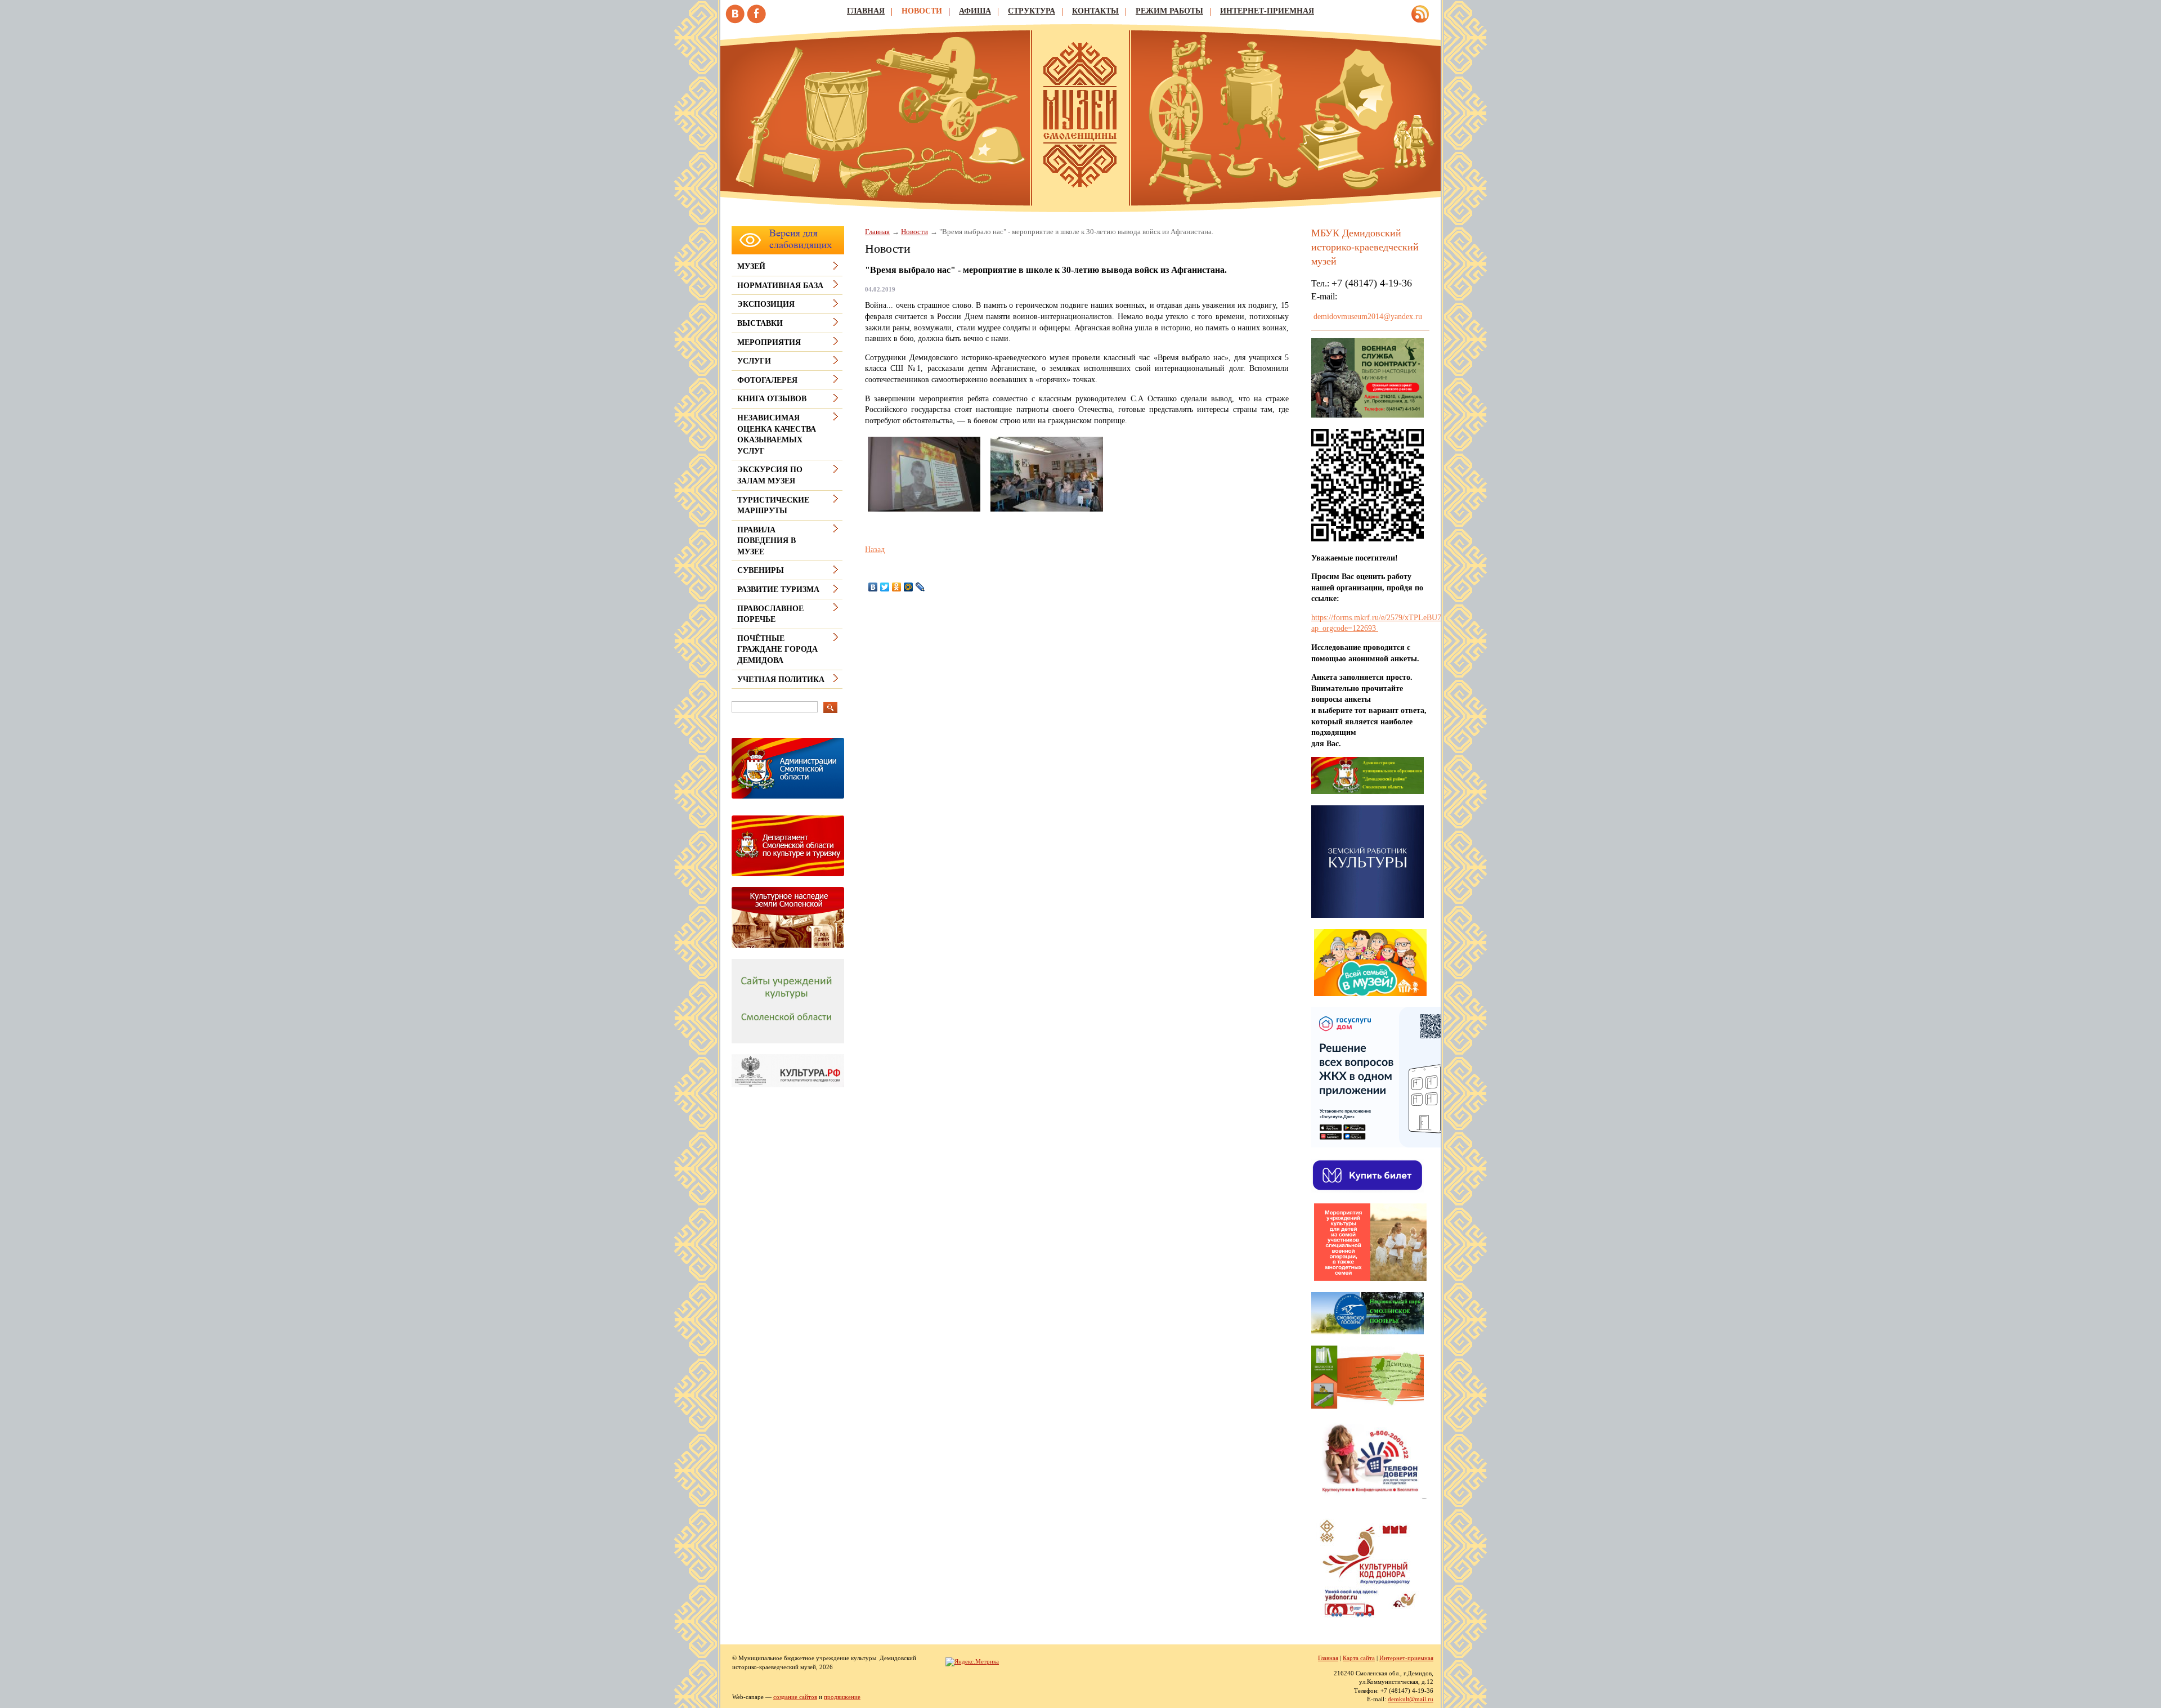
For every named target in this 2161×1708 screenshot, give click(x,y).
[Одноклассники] (897, 587)
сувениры (761, 570)
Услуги (754, 361)
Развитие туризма (778, 589)
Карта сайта (1359, 1658)
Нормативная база (780, 286)
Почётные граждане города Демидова (777, 649)
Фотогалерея (767, 380)
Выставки (760, 323)
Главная (866, 11)
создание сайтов (795, 1697)
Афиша (975, 11)
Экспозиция (766, 304)
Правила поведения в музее (766, 541)
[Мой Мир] (909, 587)
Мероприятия (769, 342)
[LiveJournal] (920, 587)
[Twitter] (885, 587)
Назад (875, 550)
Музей (751, 266)
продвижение (842, 1697)
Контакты (1095, 11)
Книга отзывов (772, 399)
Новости (922, 11)
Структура (1032, 11)
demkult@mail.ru (1411, 1699)
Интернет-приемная (1267, 11)
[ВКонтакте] (873, 587)
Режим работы (1169, 11)
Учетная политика (781, 680)
